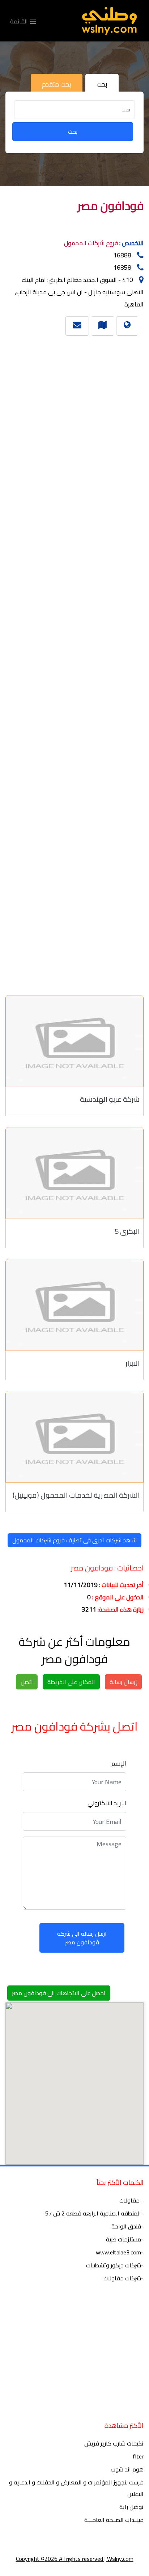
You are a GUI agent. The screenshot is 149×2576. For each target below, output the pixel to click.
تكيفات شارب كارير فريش (114, 2443)
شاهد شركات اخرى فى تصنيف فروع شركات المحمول (74, 1540)
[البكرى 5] (74, 1173)
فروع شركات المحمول (91, 243)
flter (138, 2456)
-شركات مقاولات (124, 2278)
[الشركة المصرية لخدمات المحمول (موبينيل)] (74, 1437)
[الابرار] (74, 1305)
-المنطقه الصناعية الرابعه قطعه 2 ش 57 (94, 2213)
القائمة (20, 21)
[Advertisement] (77, 662)
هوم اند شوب (127, 2469)
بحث (73, 132)
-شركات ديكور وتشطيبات (115, 2265)
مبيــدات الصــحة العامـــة (114, 2520)
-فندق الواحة (127, 2226)
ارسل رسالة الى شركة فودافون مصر (82, 1938)
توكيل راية (131, 2507)
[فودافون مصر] (103, 324)
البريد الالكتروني (107, 1803)
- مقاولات (131, 2200)
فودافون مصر (110, 206)
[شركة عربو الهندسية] (74, 1041)
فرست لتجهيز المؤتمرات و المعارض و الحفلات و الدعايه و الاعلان (76, 2488)
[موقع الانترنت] (127, 324)
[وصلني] (109, 21)
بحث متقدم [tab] (57, 84)
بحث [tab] (102, 84)
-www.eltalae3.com (120, 2252)
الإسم (119, 1763)
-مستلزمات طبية (125, 2239)
